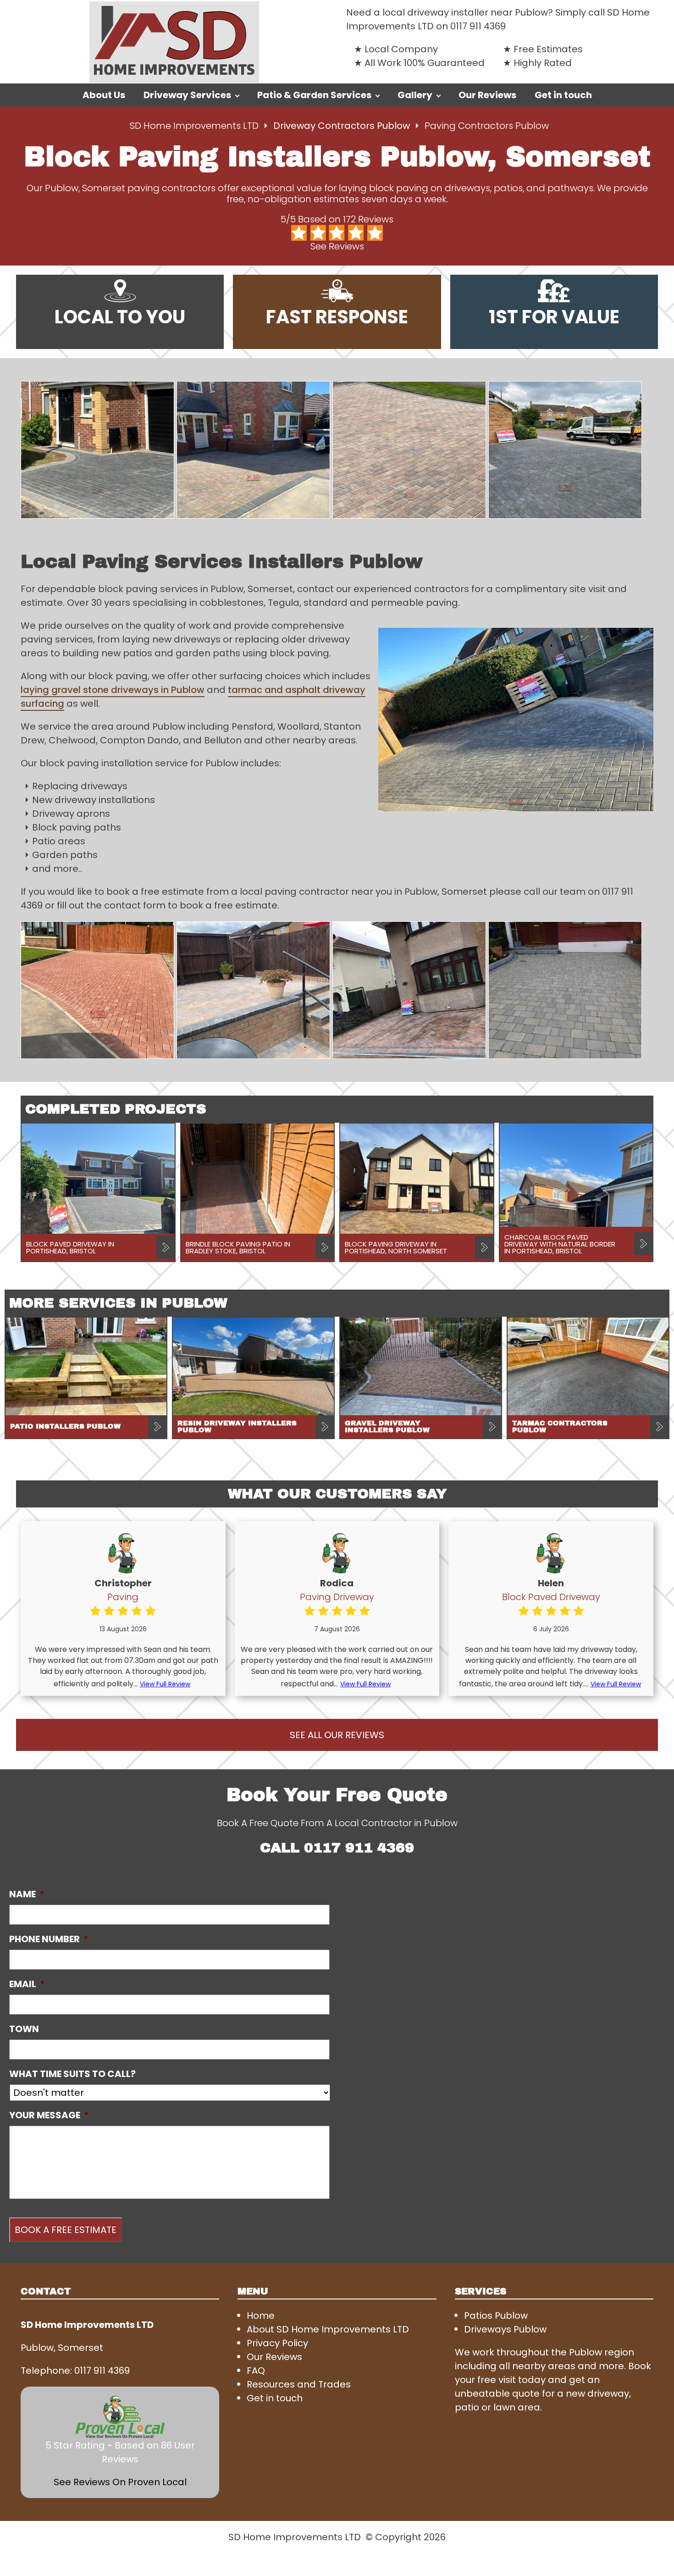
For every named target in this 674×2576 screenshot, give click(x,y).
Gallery (415, 95)
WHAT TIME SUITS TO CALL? (72, 2074)
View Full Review (165, 1684)
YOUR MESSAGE (49, 2115)
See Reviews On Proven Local (120, 2482)
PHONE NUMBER (49, 1939)
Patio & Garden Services (314, 95)
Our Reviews (487, 95)
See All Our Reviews (337, 1735)
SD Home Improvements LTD (194, 126)
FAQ (256, 2371)
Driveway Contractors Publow (343, 126)
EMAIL (27, 1984)
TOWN (24, 2029)
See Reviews (337, 246)
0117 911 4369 (478, 26)
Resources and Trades (299, 2384)
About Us (104, 95)
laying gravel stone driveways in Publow (113, 690)
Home (261, 2316)
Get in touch (563, 95)
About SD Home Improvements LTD (328, 2329)
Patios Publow (496, 2316)
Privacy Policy (277, 2343)
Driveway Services (187, 95)
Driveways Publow (505, 2329)
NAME (27, 1894)
